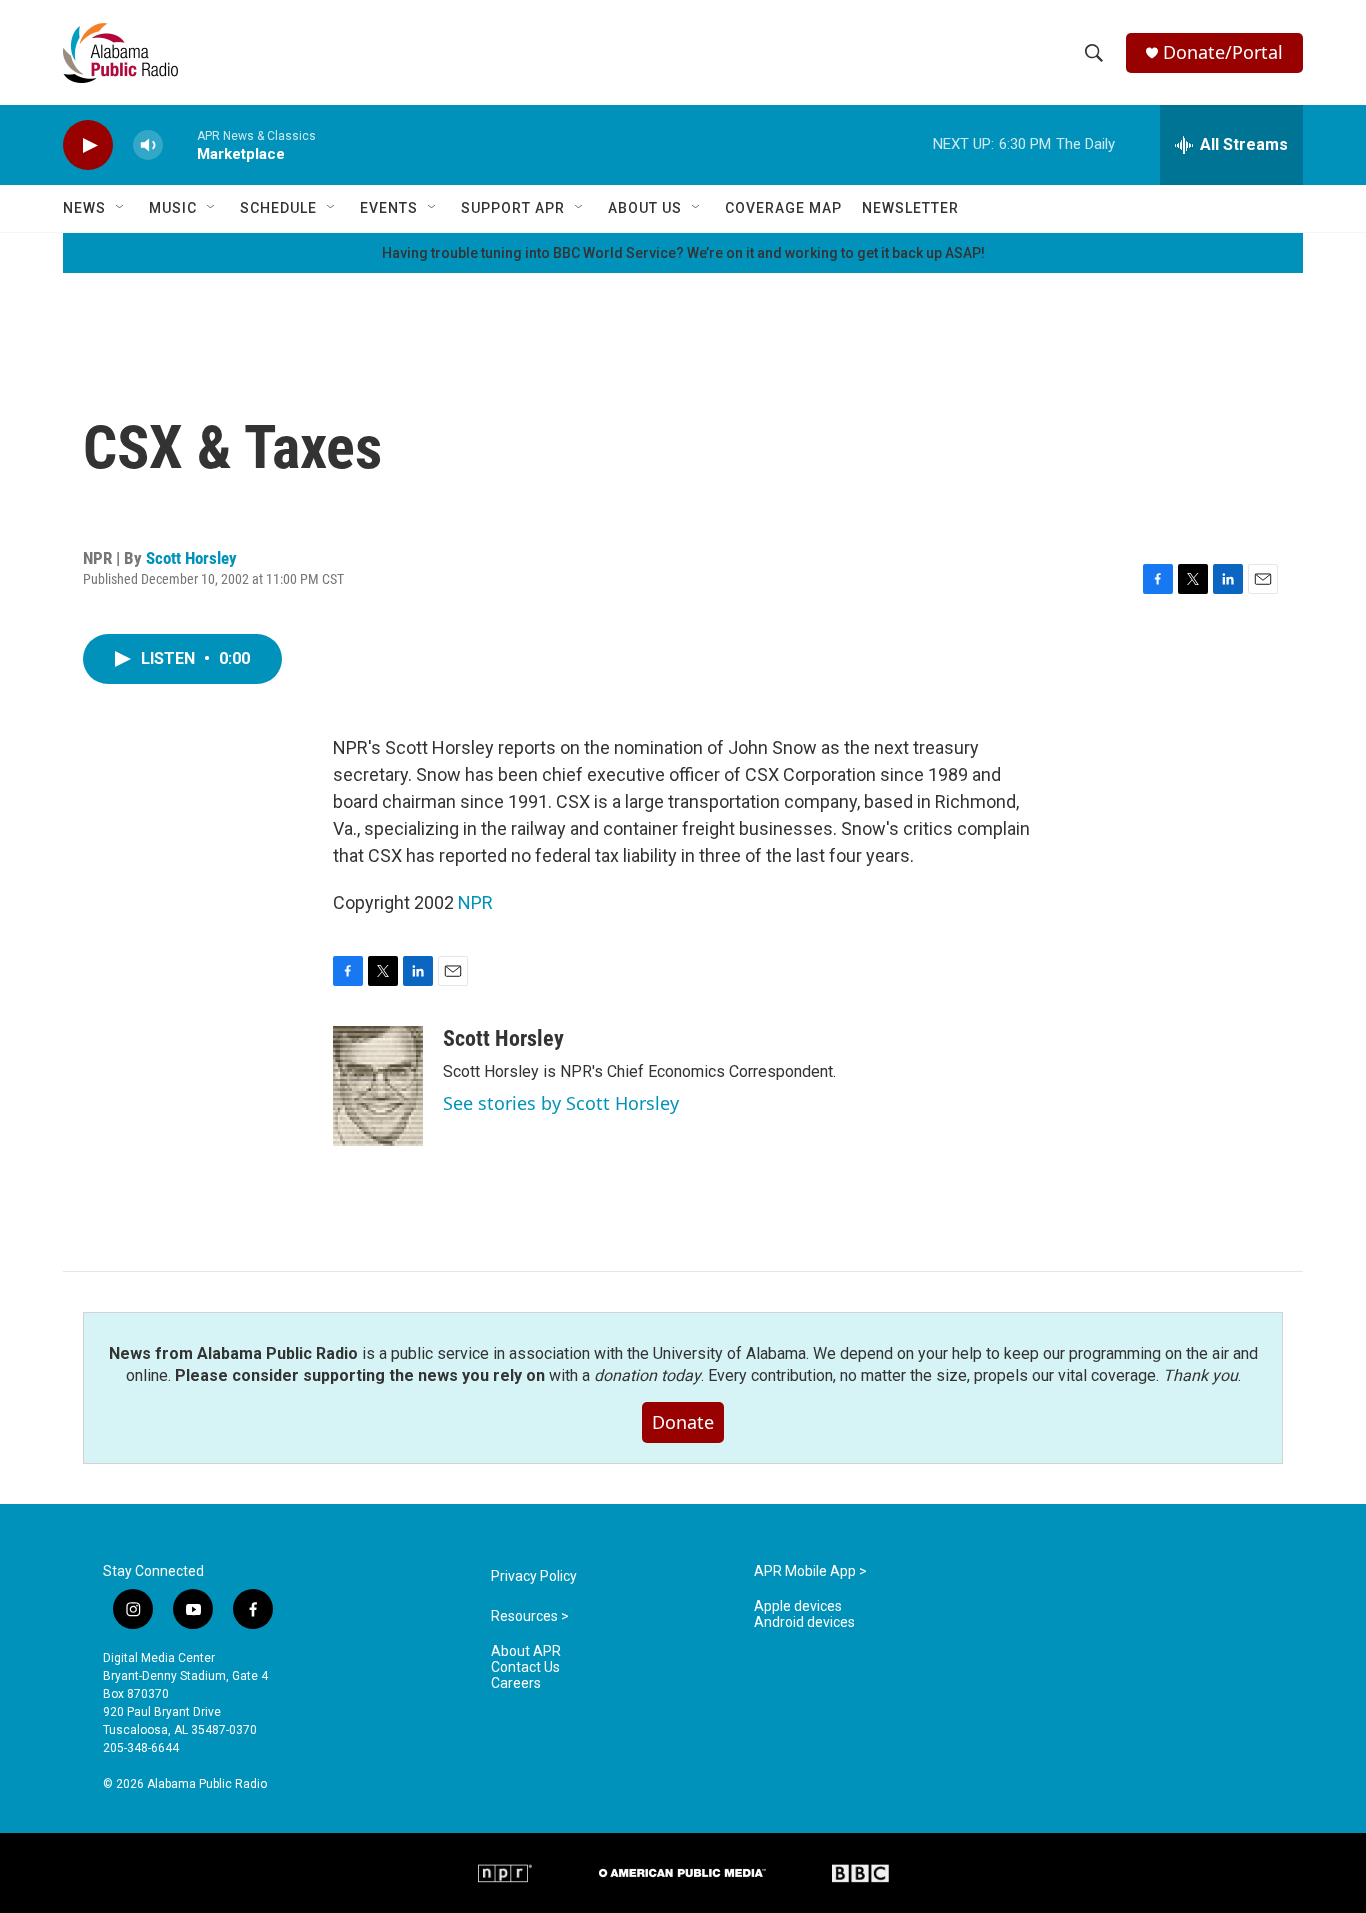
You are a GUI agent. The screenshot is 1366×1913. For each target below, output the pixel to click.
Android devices (804, 1622)
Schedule (278, 208)
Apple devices (798, 1606)
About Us (645, 208)
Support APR (513, 208)
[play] (88, 145)
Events (389, 208)
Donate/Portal (1223, 52)
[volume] (148, 145)
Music (173, 208)
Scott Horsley (191, 558)
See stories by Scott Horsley (561, 1103)
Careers (516, 1683)
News (84, 208)
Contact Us (525, 1667)
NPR (475, 902)
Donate (683, 1422)
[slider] (180, 144)
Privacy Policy (534, 1576)
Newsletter (910, 208)
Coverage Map (783, 208)
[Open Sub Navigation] (121, 208)
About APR (526, 1651)
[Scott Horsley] (378, 1086)
